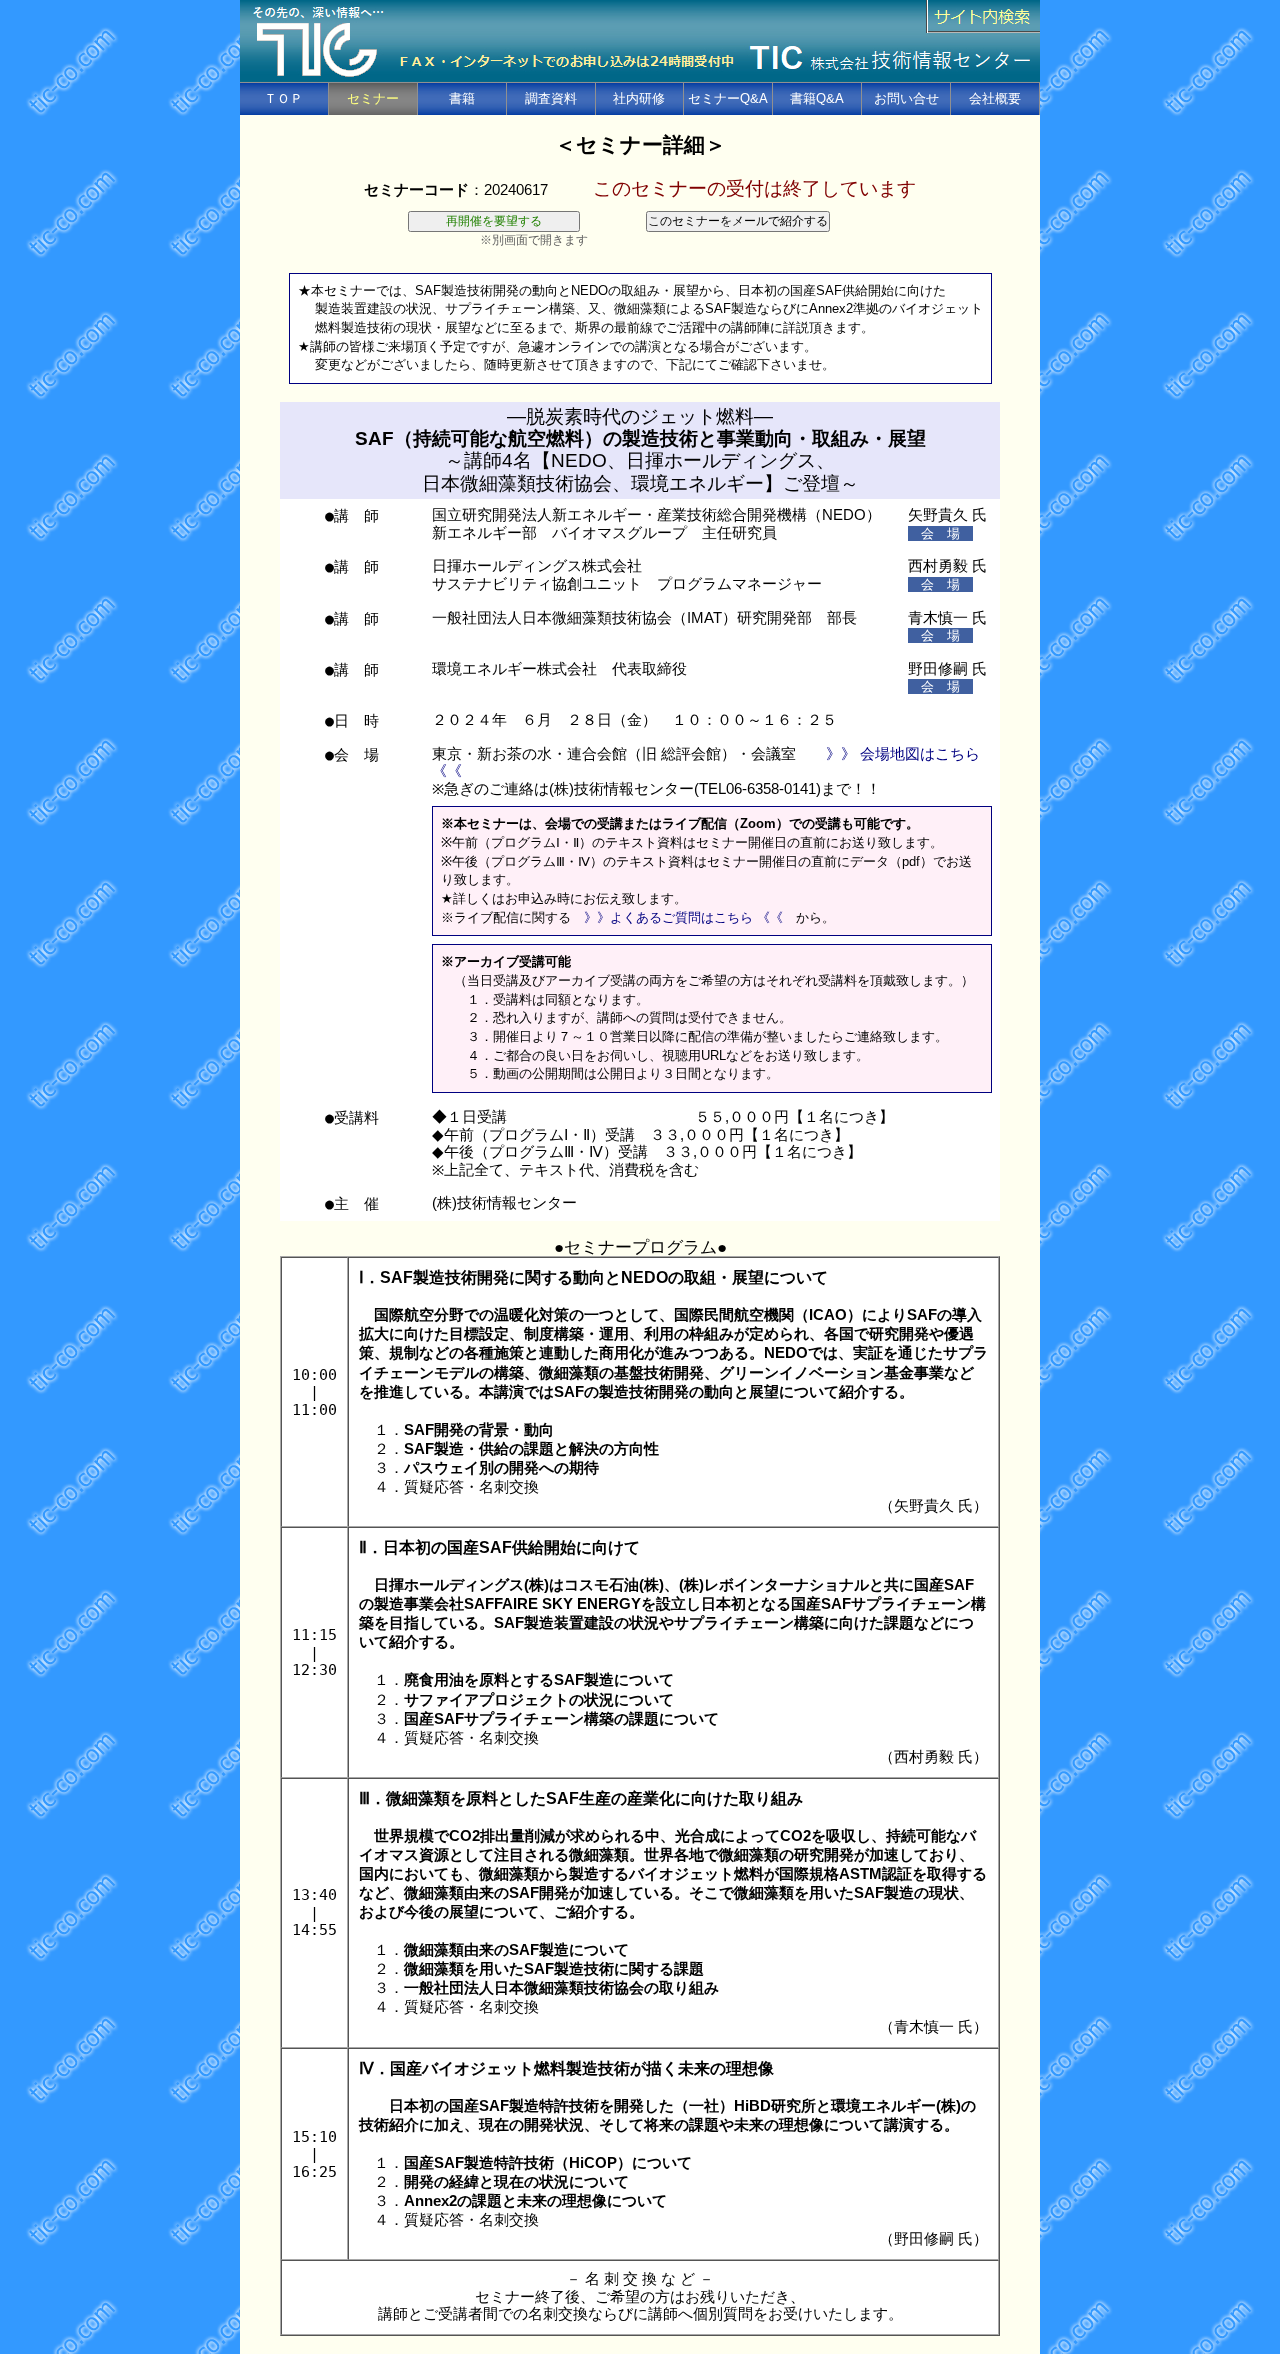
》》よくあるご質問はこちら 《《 (683, 917)
